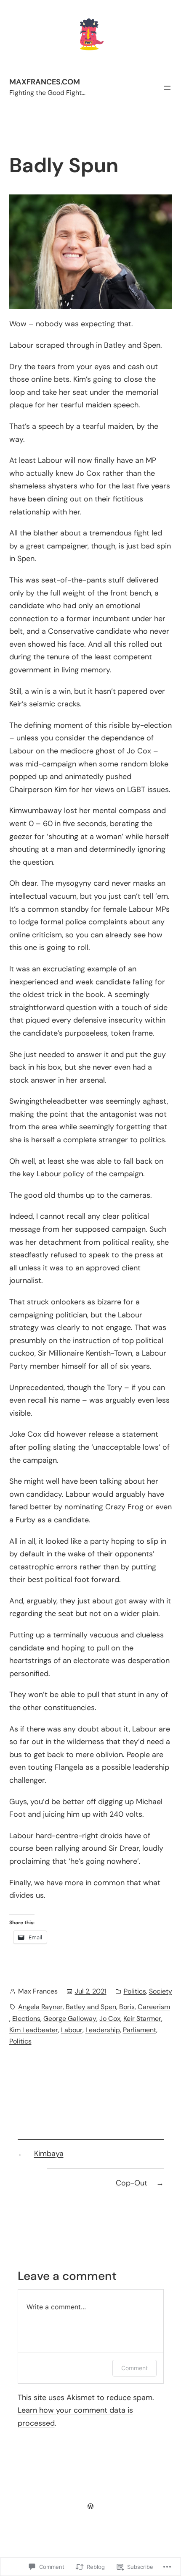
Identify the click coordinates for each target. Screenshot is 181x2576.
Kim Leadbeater (34, 2030)
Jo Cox (110, 2019)
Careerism (154, 2007)
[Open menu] (167, 88)
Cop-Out (132, 2183)
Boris (127, 2007)
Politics (135, 1991)
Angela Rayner (40, 2007)
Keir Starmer (142, 2019)
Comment (134, 2368)
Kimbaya (49, 2154)
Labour (72, 2030)
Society (161, 1991)
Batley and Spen (91, 2007)
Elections (26, 2019)
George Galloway (70, 2019)
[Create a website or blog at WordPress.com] (90, 2506)
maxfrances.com (45, 82)
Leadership (103, 2030)
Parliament (140, 2030)
